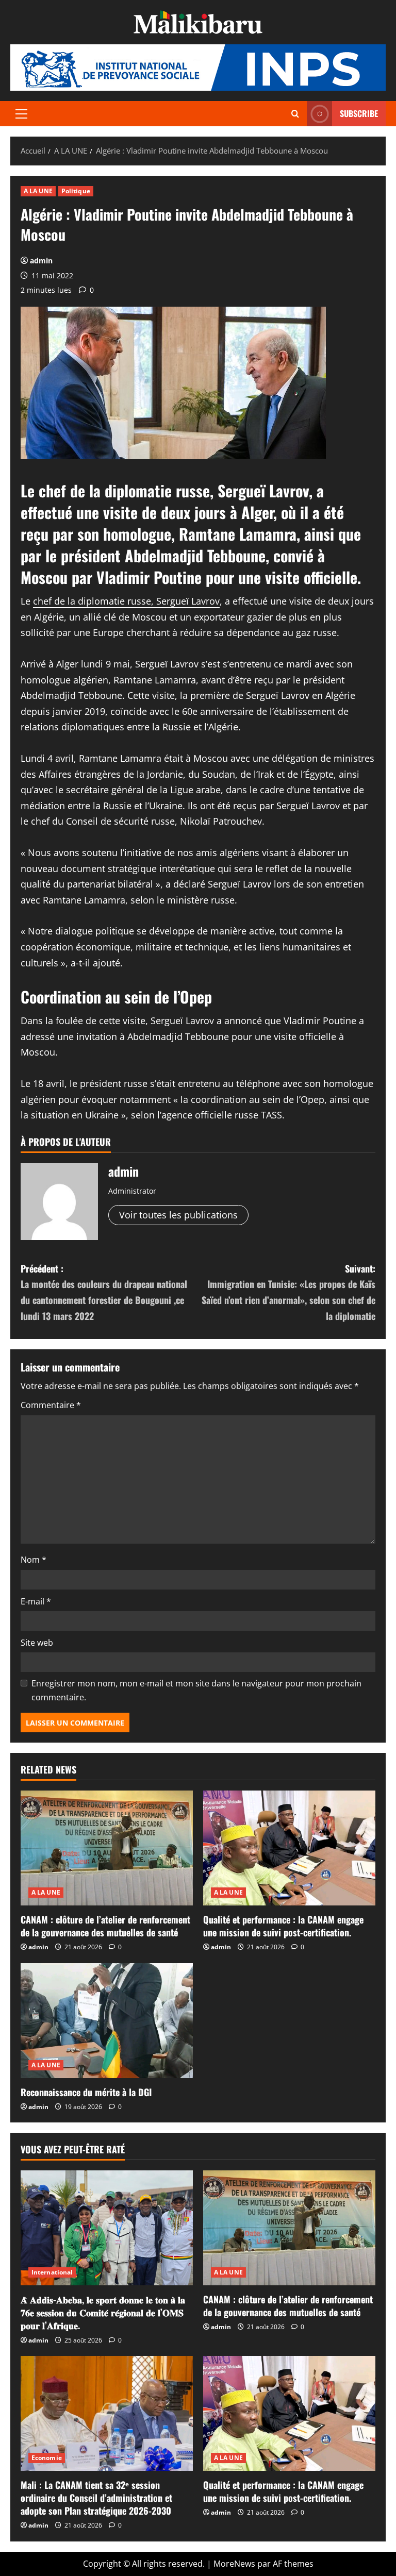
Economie (47, 2458)
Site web (37, 1643)
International (52, 2272)
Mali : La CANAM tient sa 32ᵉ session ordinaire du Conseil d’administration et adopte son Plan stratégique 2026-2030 (96, 2498)
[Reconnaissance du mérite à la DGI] (107, 2021)
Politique (76, 191)
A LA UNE (38, 191)
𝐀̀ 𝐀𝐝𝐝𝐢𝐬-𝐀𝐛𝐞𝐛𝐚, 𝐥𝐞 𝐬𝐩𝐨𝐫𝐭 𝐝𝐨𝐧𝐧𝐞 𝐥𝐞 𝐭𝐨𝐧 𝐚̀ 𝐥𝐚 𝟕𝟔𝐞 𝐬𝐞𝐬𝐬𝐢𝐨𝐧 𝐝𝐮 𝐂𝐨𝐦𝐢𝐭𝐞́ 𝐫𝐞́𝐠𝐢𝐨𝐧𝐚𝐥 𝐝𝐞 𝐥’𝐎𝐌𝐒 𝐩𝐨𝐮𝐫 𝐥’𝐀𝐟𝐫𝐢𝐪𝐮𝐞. (103, 2312)
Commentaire (51, 1405)
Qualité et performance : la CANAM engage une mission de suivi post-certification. (283, 1926)
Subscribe (359, 113)
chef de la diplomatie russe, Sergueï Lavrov (126, 601)
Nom (34, 1560)
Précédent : (104, 1292)
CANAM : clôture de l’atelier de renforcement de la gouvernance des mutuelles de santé (105, 1926)
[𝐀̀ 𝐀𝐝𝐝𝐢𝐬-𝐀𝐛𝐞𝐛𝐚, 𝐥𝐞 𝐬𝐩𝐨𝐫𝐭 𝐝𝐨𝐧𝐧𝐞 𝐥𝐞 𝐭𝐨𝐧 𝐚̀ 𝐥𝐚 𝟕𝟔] (107, 2228)
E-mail (36, 1601)
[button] (21, 114)
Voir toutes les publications (178, 1215)
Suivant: (288, 1292)
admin (41, 261)
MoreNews (234, 2564)
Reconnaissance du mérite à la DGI (86, 2092)
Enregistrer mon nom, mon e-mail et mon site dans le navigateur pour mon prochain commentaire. (196, 1690)
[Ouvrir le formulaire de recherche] (295, 114)
